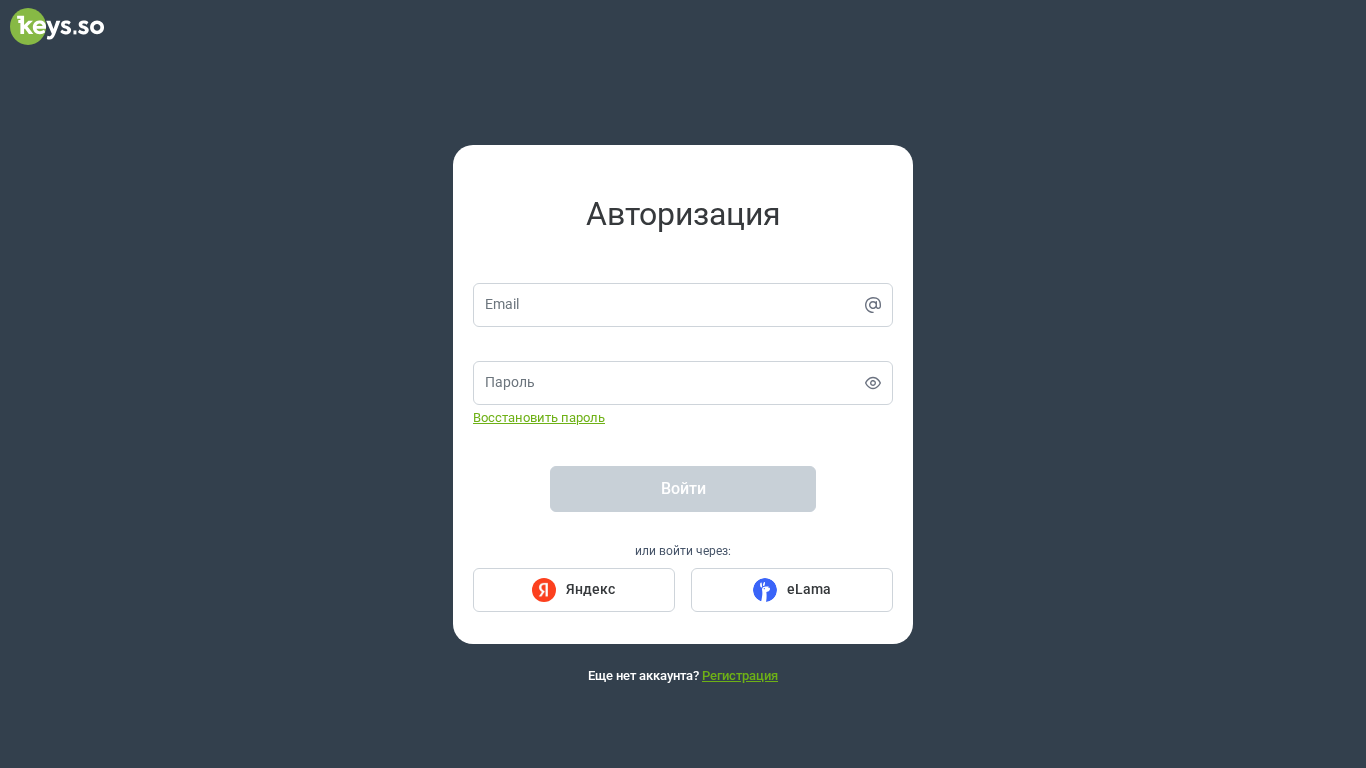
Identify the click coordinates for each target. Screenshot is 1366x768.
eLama (809, 589)
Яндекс (590, 589)
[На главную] (57, 40)
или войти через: (683, 551)
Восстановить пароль (539, 417)
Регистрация (740, 675)
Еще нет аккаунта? (683, 675)
